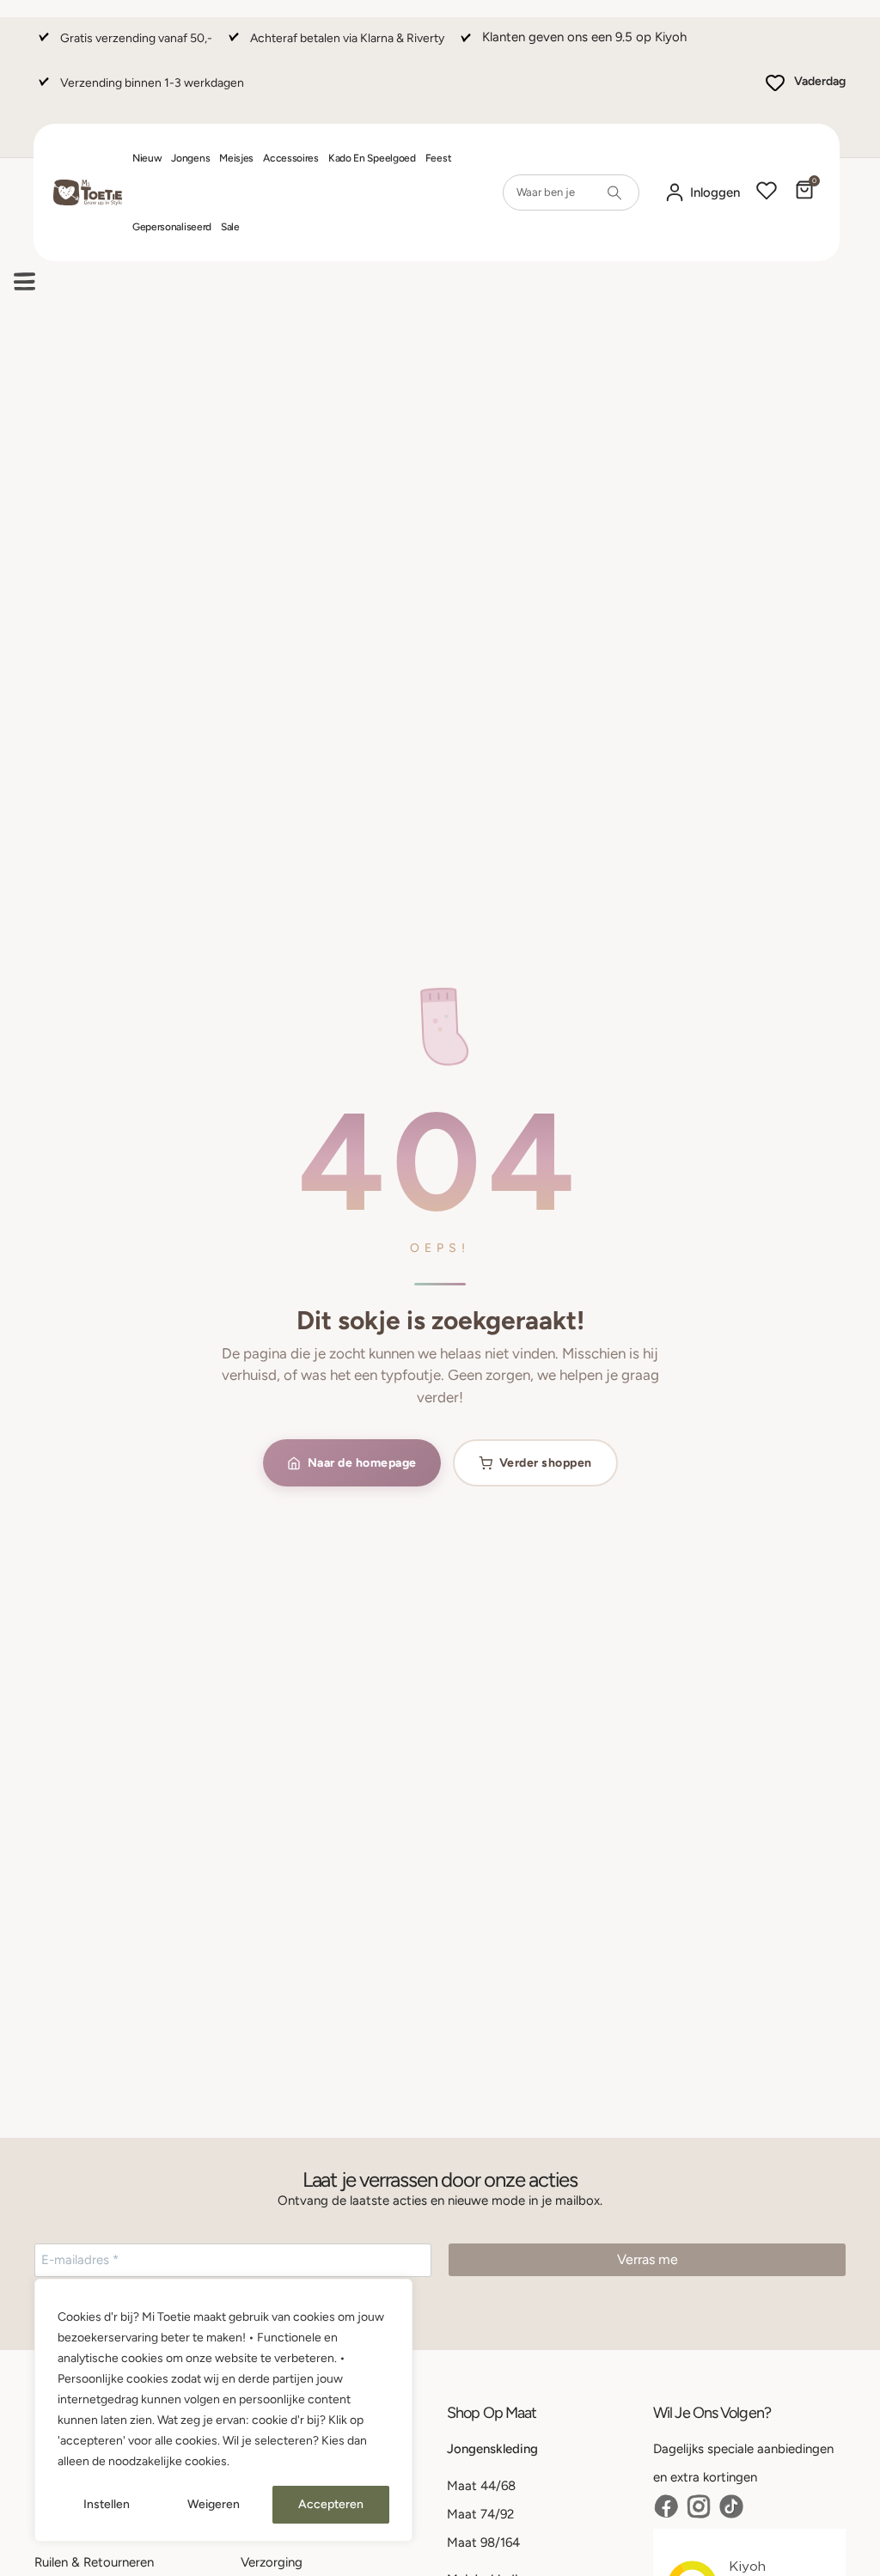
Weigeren (214, 2504)
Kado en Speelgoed (372, 158)
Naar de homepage (362, 1463)
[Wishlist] (767, 192)
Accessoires (291, 158)
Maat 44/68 (481, 2486)
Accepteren (331, 2504)
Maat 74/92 (480, 2514)
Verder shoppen (546, 1463)
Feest (439, 158)
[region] (223, 2410)
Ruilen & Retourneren (94, 2562)
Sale (230, 227)
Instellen (107, 2504)
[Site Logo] (88, 193)
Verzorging (272, 2562)
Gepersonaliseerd (172, 227)
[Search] (614, 192)
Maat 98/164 (483, 2542)
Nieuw (147, 158)
